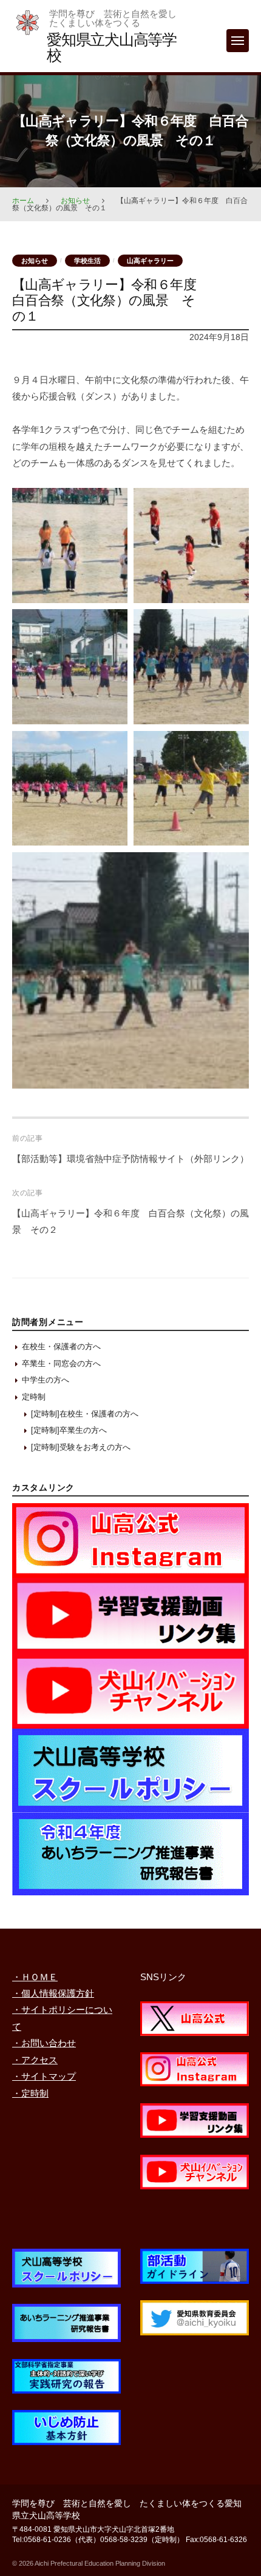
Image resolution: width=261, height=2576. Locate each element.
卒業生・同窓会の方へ (61, 1363)
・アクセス (35, 2060)
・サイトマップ (44, 2076)
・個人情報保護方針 (53, 1993)
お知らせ (75, 201)
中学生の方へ (46, 1380)
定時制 (34, 1397)
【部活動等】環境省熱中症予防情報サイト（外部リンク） (130, 1159)
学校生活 (87, 261)
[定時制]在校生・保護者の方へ (85, 1414)
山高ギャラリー (150, 261)
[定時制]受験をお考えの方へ (81, 1447)
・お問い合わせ (44, 2043)
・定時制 (30, 2093)
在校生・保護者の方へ (61, 1346)
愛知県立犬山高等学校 (112, 47)
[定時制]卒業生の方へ (69, 1430)
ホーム (23, 201)
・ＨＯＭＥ (35, 1977)
